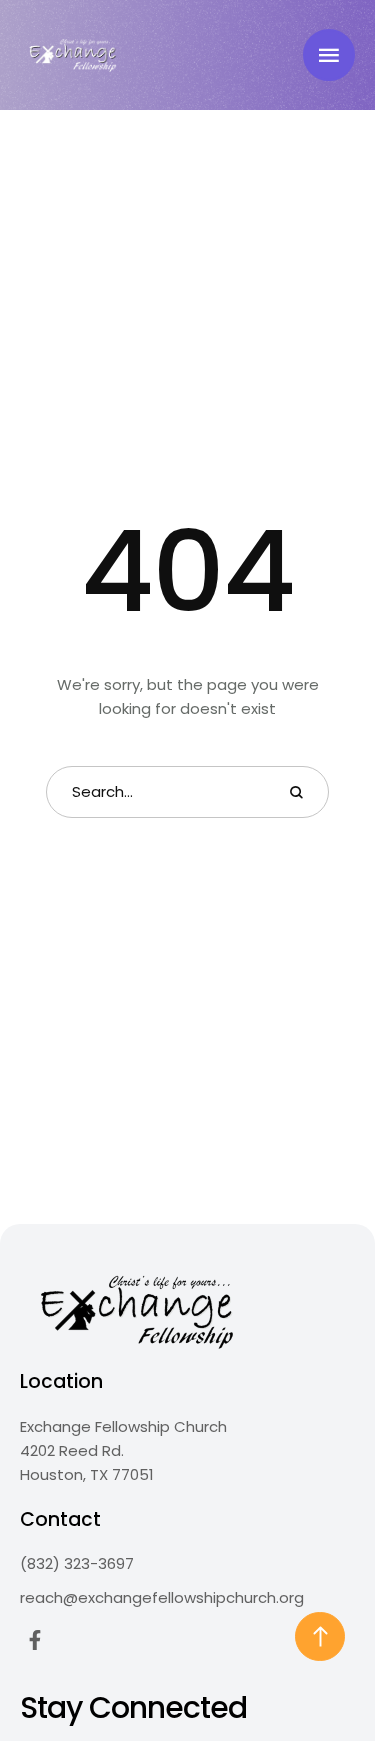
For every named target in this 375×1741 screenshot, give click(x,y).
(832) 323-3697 (77, 1563)
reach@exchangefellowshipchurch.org (162, 1597)
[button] (329, 55)
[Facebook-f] (35, 1640)
